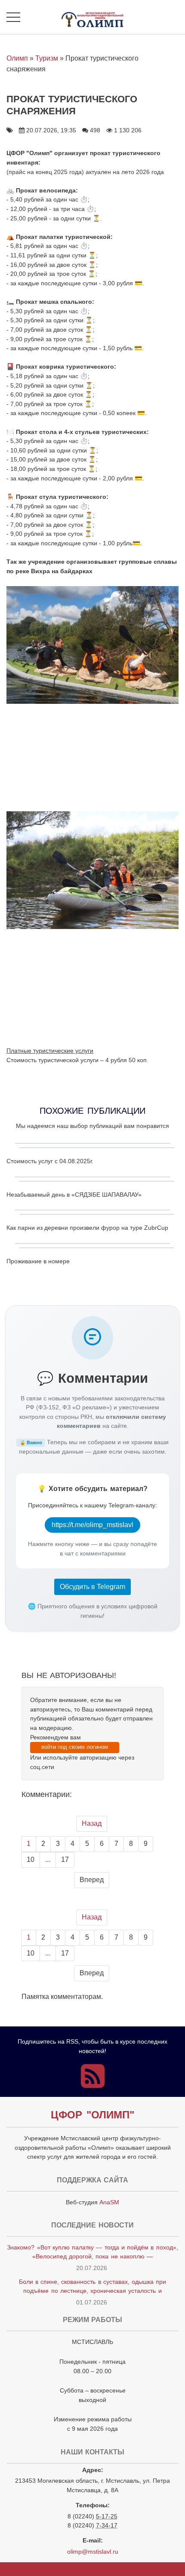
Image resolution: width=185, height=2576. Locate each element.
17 (65, 1859)
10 (31, 1859)
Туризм (47, 58)
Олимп (17, 58)
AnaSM (109, 2202)
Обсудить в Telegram (92, 1587)
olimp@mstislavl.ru (93, 2552)
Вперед (92, 1880)
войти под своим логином (75, 1747)
